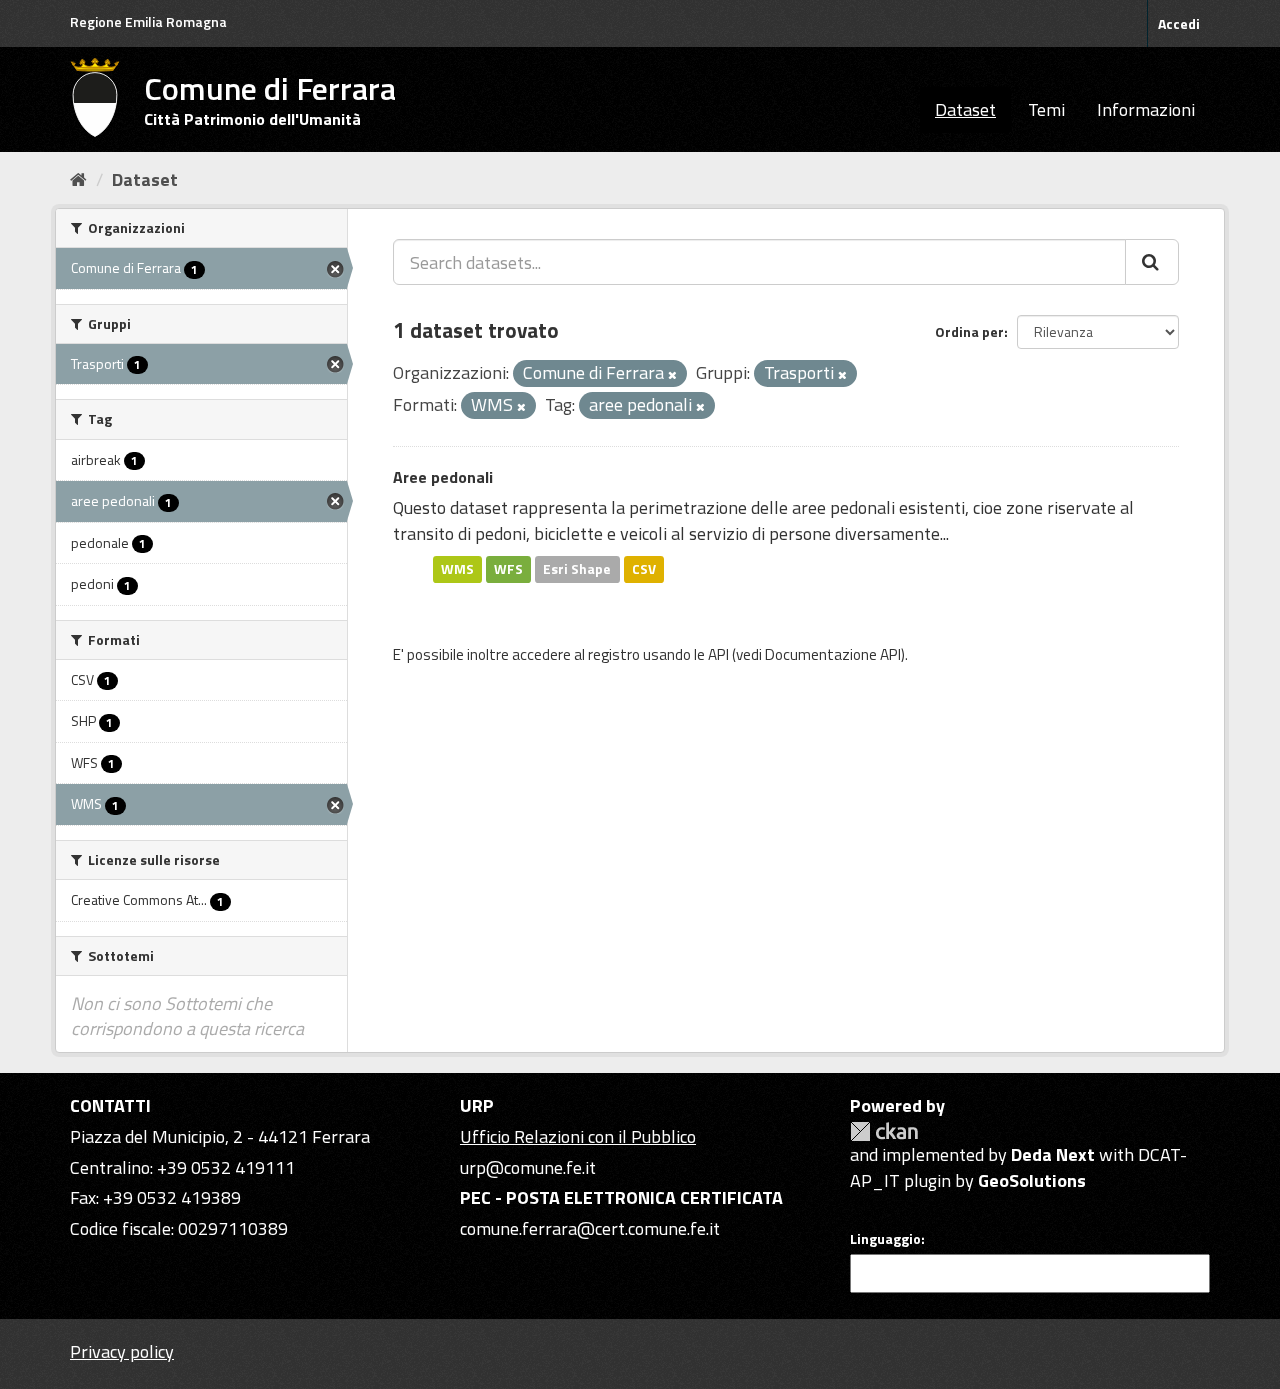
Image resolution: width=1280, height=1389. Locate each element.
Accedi (1179, 23)
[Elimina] (672, 375)
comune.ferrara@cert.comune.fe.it (590, 1228)
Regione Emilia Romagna (148, 21)
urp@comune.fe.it (528, 1167)
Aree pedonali (443, 477)
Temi (1046, 109)
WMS (457, 569)
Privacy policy (122, 1351)
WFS (508, 569)
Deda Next (1053, 1154)
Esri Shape (577, 569)
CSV (644, 569)
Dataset (965, 109)
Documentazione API (833, 654)
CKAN (884, 1131)
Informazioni (1146, 109)
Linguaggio (885, 1239)
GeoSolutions (1032, 1180)
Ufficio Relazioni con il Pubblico (578, 1136)
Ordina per (969, 331)
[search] (1152, 262)
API (718, 654)
